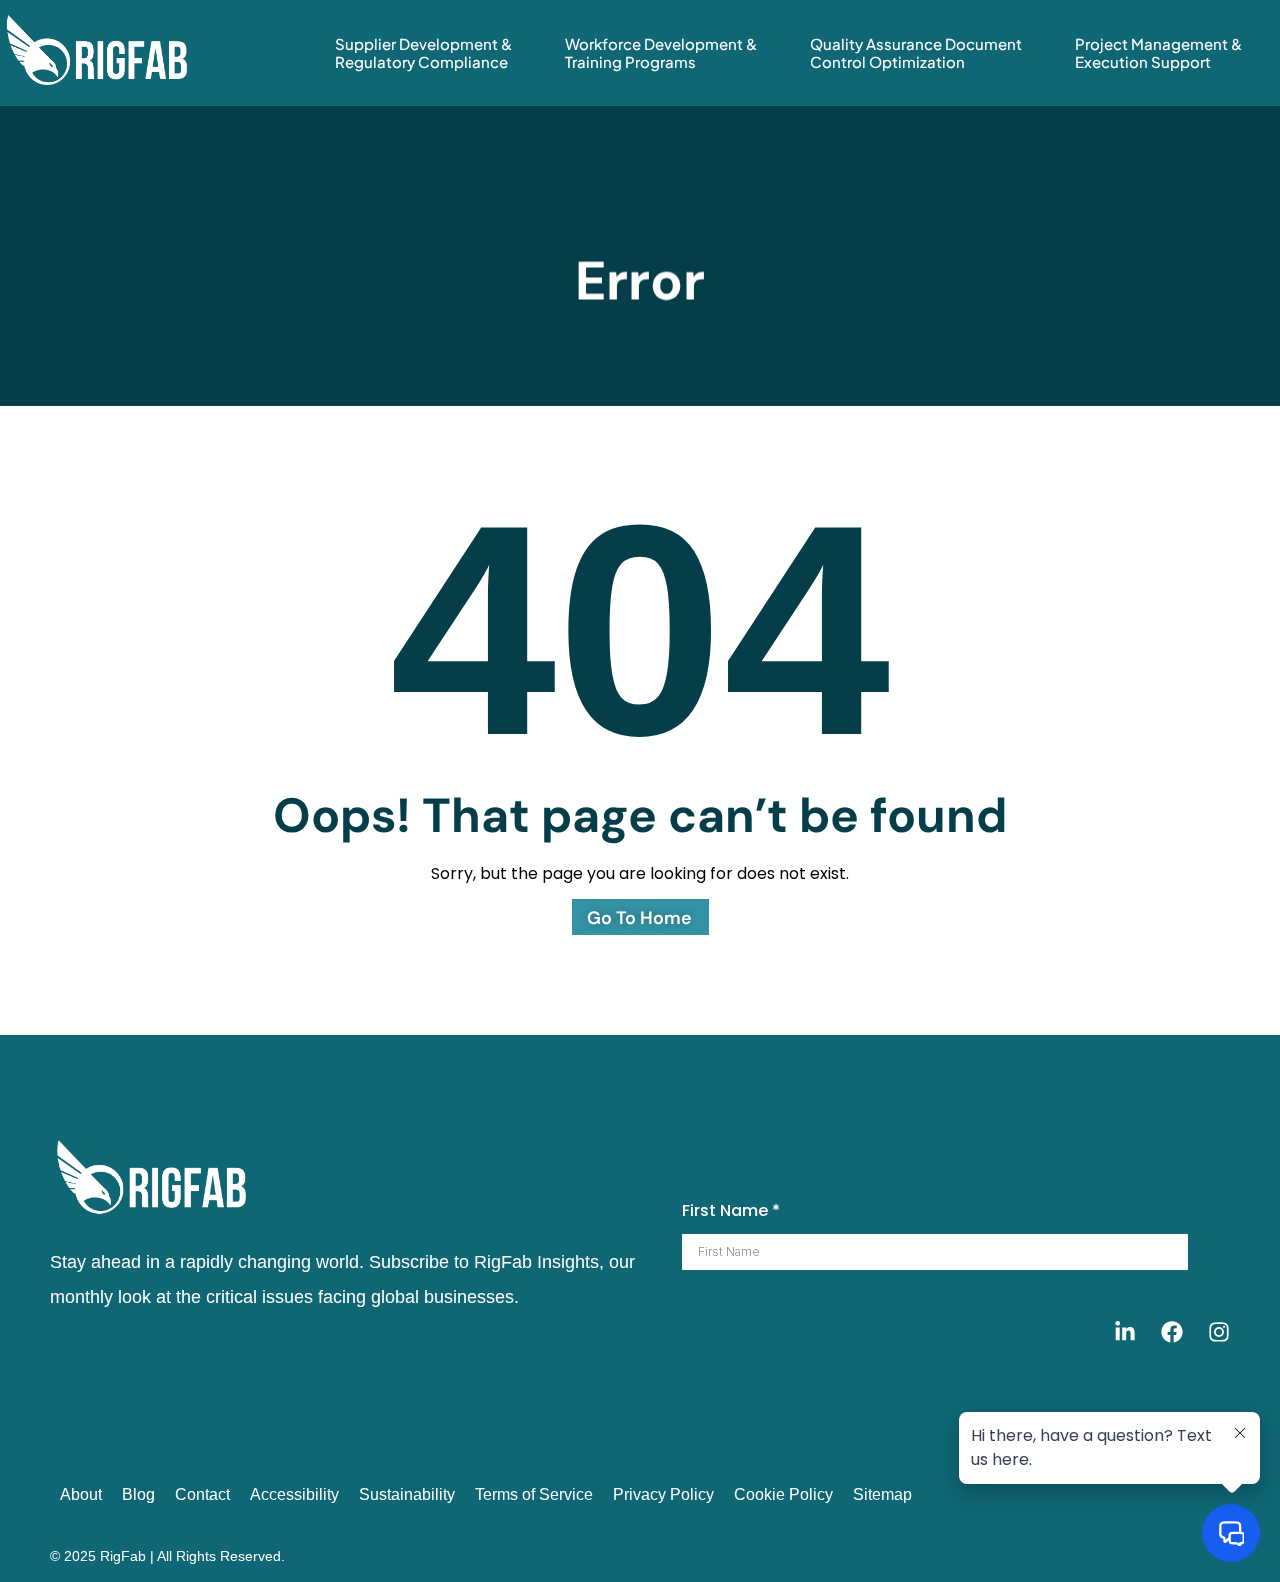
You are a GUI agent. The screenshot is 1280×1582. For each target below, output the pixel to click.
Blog (138, 1494)
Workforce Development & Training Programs (661, 52)
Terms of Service (534, 1494)
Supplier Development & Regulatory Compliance (423, 52)
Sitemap (882, 1494)
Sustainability (407, 1494)
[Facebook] (1172, 1332)
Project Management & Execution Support (1158, 52)
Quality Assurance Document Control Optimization (916, 52)
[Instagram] (1219, 1332)
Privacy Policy (663, 1494)
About (81, 1494)
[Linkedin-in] (1125, 1332)
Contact (202, 1494)
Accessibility (294, 1494)
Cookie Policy (783, 1494)
